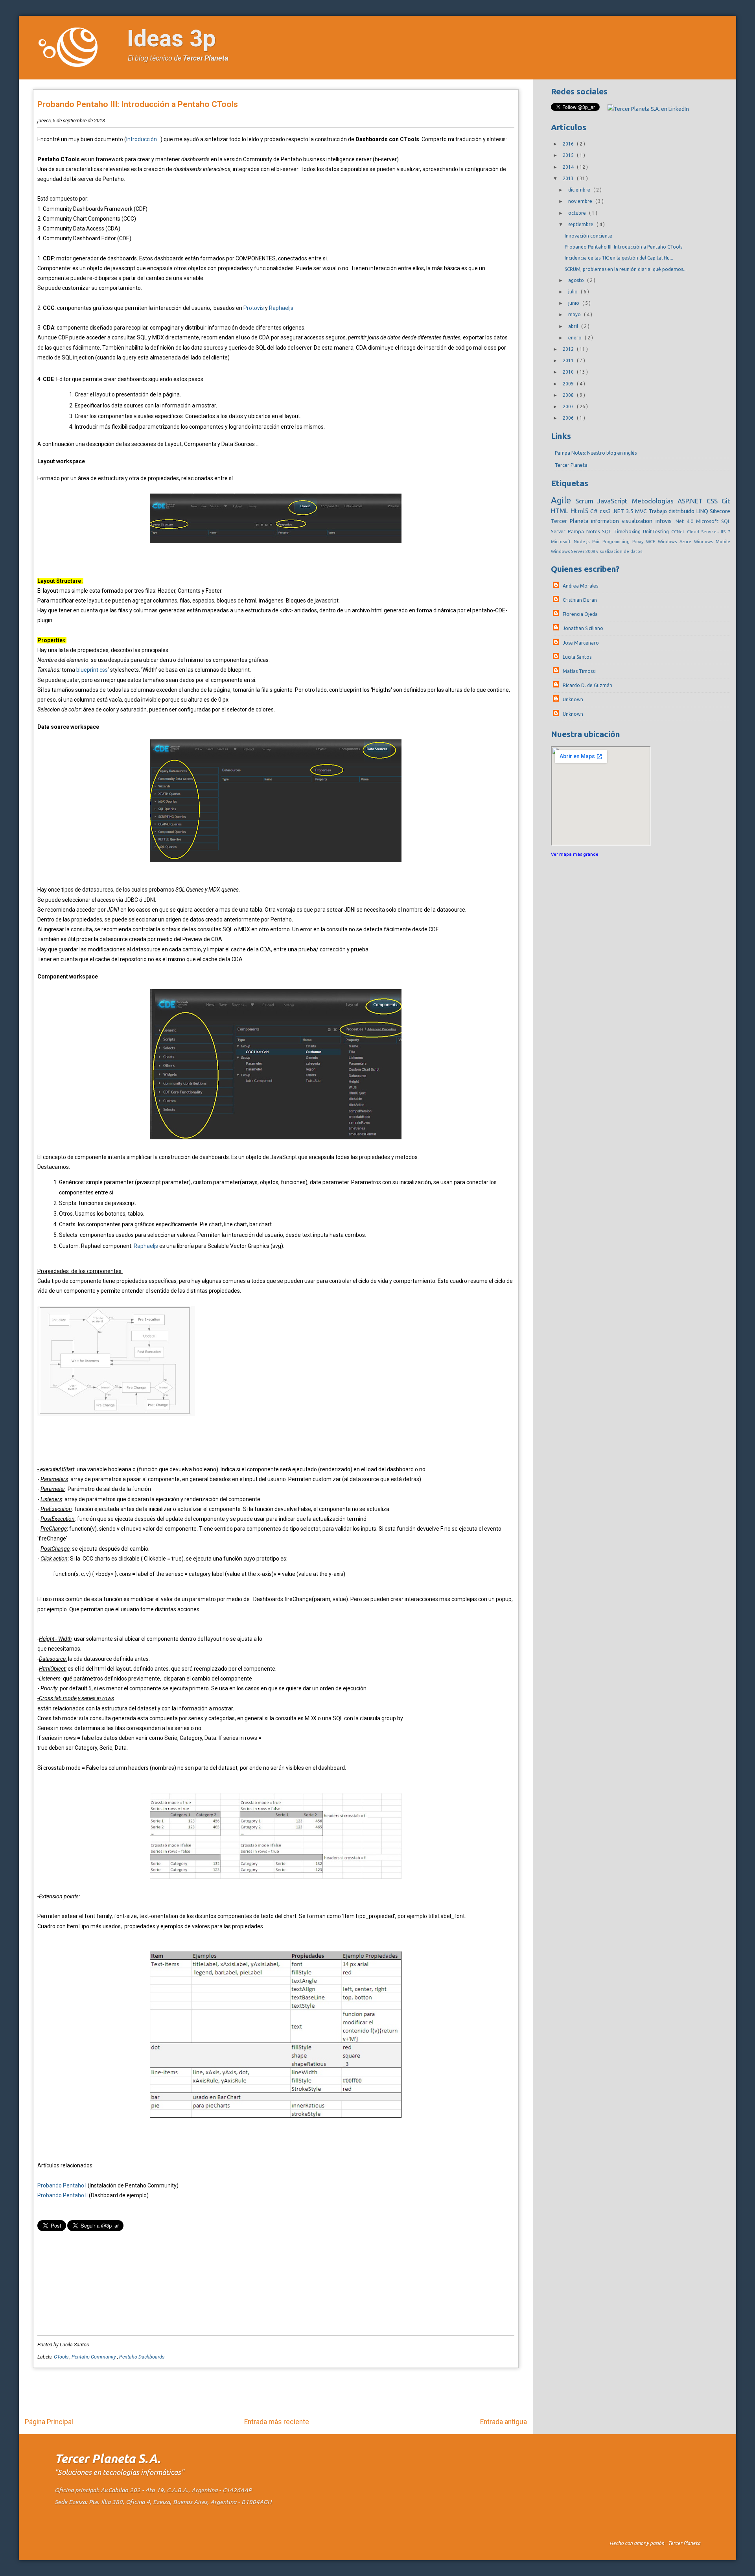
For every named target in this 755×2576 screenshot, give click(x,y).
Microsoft (562, 542)
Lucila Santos (577, 657)
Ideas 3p (171, 38)
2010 (569, 372)
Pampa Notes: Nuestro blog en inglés (596, 453)
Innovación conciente (588, 236)
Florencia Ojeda (580, 614)
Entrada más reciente (277, 2422)
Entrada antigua (504, 2422)
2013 (569, 178)
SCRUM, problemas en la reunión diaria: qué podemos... (626, 269)
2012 (569, 349)
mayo (575, 314)
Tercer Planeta (205, 58)
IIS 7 (726, 532)
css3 (606, 511)
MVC (642, 511)
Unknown (573, 699)
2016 (569, 144)
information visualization (623, 521)
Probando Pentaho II (63, 2195)
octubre (578, 213)
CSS (714, 501)
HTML (561, 511)
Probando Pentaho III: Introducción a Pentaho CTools (138, 104)
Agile (563, 500)
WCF (652, 542)
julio (574, 292)
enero (575, 338)
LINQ (703, 511)
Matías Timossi (579, 671)
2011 (569, 360)
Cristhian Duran (580, 600)
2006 (569, 418)
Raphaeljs (281, 308)
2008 (569, 395)
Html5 (581, 511)
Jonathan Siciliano (583, 628)
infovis (665, 521)
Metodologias (655, 501)
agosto (577, 280)
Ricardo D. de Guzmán (587, 685)
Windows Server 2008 (574, 551)
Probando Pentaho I (62, 2185)
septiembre (581, 224)
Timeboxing (628, 531)
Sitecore (720, 511)
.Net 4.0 (685, 521)
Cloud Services (704, 532)
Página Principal (49, 2422)
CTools (62, 2357)
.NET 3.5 (624, 511)
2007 (569, 406)
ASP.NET (692, 501)
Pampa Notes (585, 531)
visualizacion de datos (619, 551)
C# (595, 511)
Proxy (639, 542)
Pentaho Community (94, 2357)
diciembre (580, 190)
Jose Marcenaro (581, 643)
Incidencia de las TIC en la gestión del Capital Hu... (619, 258)
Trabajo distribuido (673, 511)
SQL (608, 531)
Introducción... (143, 139)
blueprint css (92, 670)
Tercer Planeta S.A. (108, 2459)
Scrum (586, 501)
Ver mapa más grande (575, 854)
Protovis (254, 308)
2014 (569, 167)
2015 (569, 155)
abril (574, 326)
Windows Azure (676, 542)
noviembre (581, 201)
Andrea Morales (580, 586)
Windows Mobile (712, 542)
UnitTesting (657, 531)
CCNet (679, 532)
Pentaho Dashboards (142, 2357)
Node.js (583, 542)
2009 (569, 384)
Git (726, 501)
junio (574, 303)
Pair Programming (612, 542)
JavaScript (614, 501)
